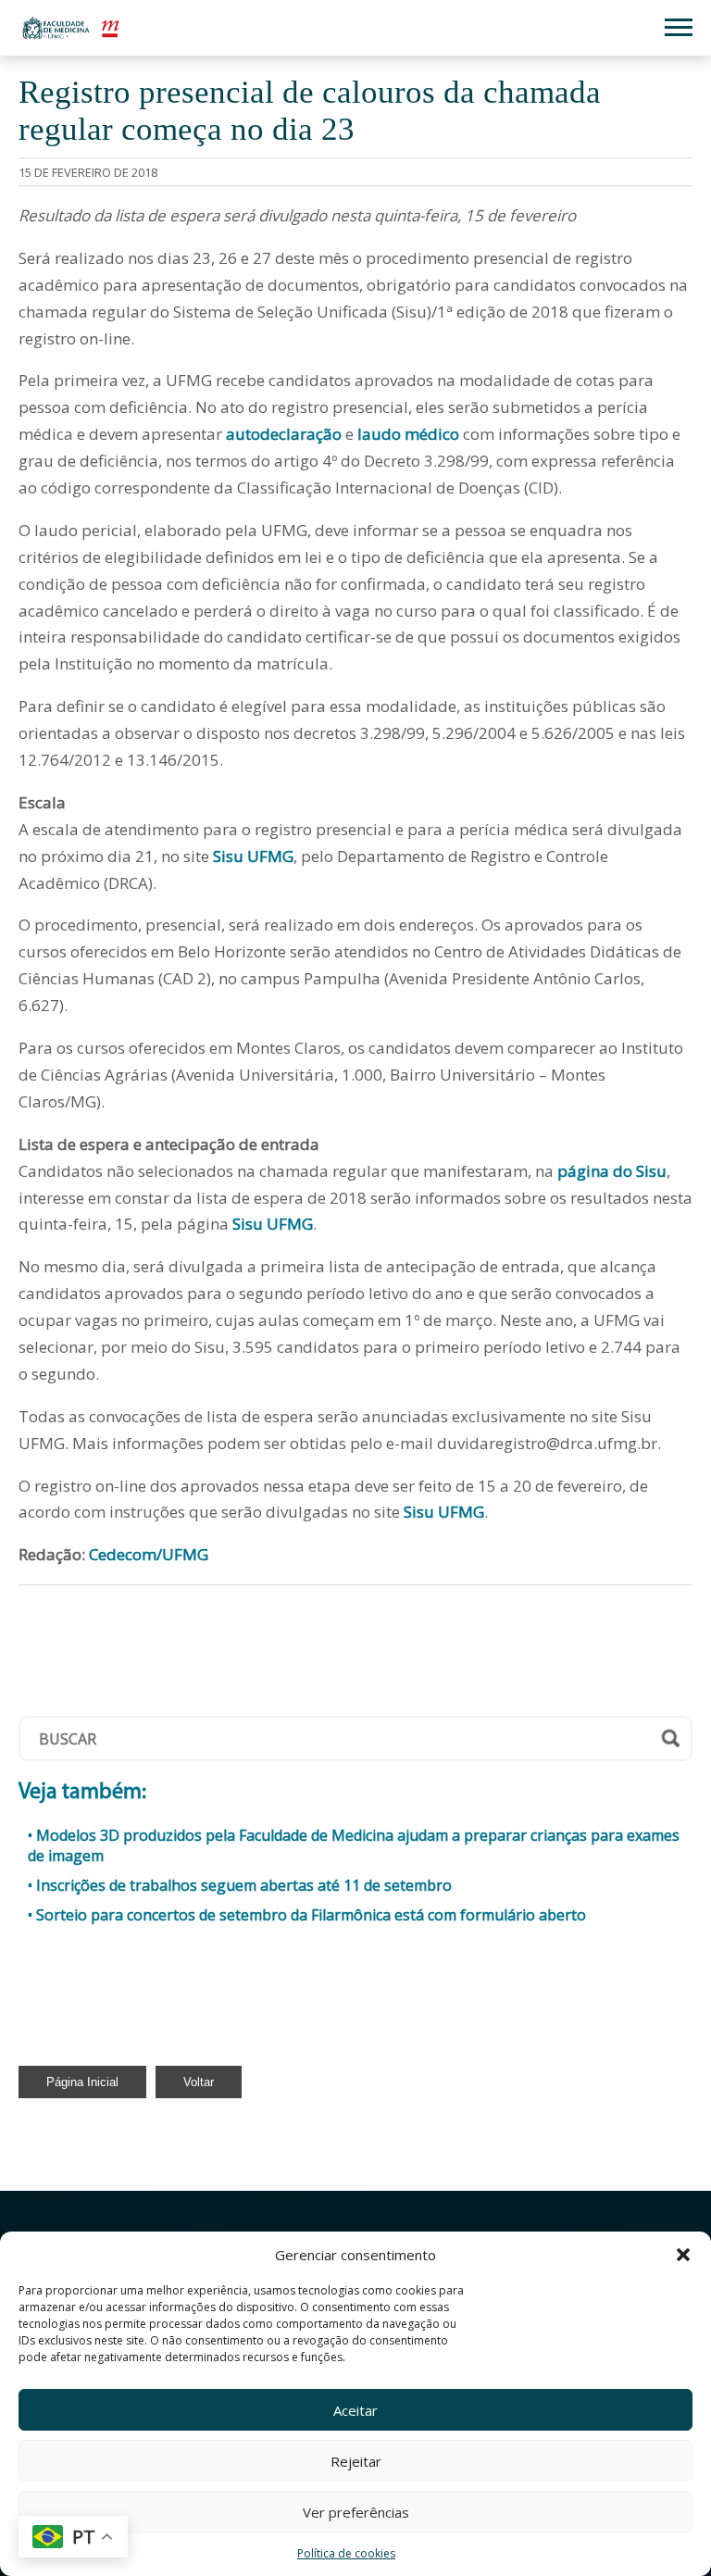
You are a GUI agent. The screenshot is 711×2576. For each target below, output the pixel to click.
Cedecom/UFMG (147, 1554)
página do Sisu (612, 1171)
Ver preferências (356, 2512)
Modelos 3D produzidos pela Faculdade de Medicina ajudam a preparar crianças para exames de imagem (354, 1845)
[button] (683, 2255)
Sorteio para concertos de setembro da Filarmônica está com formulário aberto (311, 1915)
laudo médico (408, 434)
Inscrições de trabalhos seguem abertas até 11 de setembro (244, 1885)
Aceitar (355, 2410)
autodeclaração (284, 434)
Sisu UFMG (253, 856)
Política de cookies (346, 2553)
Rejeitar (356, 2461)
